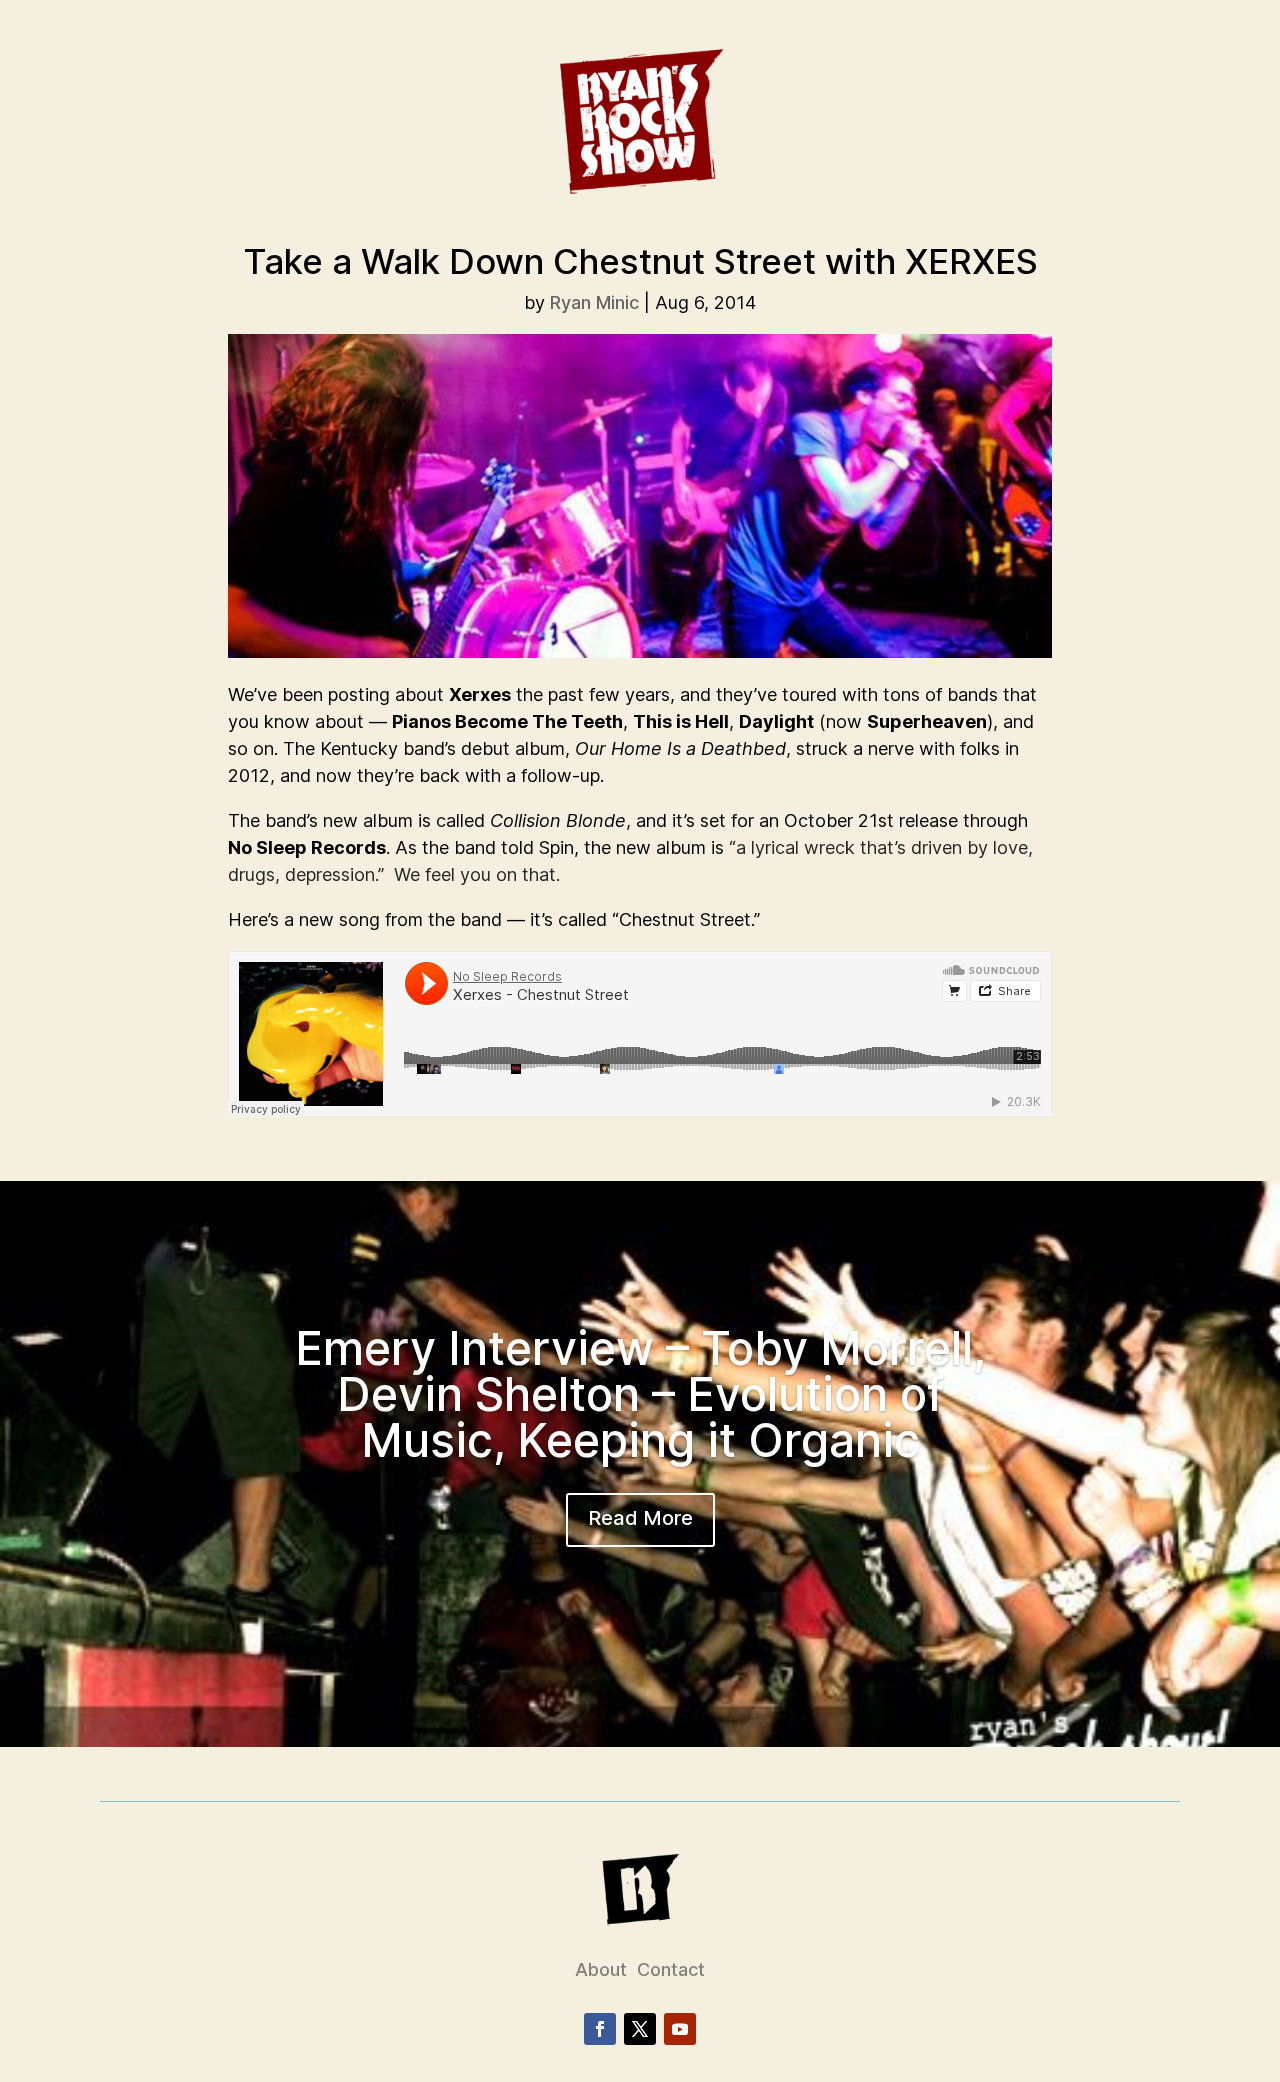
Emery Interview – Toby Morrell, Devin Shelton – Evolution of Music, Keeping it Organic (640, 1394)
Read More (640, 1518)
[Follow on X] (640, 2029)
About (601, 1969)
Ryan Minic (594, 302)
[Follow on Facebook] (600, 2029)
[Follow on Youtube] (680, 2029)
